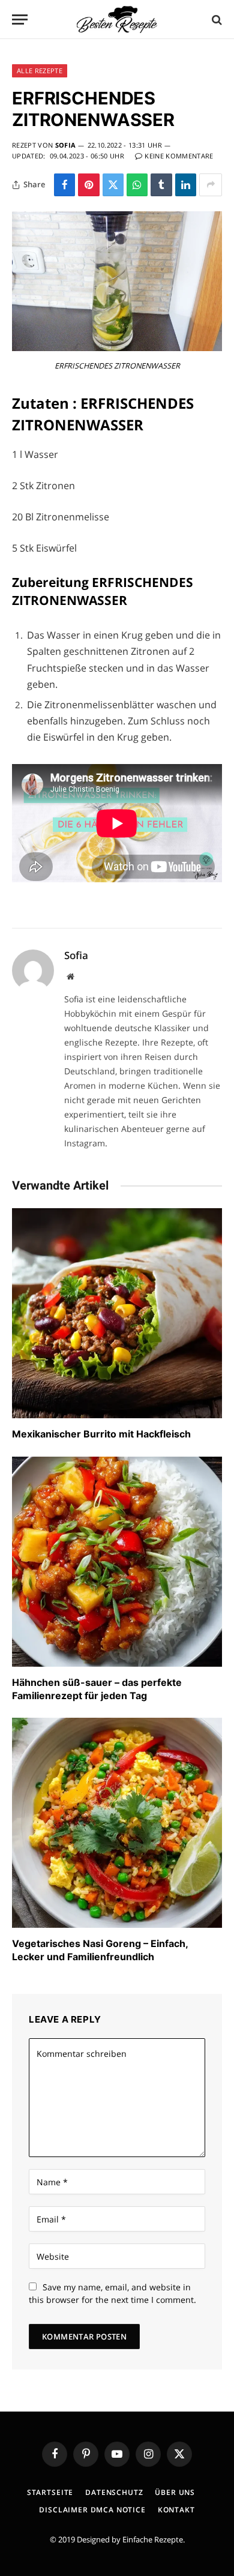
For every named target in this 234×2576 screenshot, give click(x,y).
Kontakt (176, 2510)
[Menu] (20, 20)
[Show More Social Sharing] (211, 185)
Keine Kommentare (179, 156)
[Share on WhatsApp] (137, 185)
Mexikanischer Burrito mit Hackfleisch (101, 1434)
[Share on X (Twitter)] (113, 185)
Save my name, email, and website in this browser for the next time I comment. (112, 2293)
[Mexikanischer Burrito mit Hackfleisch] (117, 1313)
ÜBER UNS (175, 2492)
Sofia (66, 145)
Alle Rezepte (40, 71)
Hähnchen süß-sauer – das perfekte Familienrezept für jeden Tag (97, 1689)
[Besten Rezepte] (117, 20)
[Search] (216, 20)
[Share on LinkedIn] (186, 185)
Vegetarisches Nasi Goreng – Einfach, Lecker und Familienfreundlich (100, 1950)
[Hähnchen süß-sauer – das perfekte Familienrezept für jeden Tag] (117, 1562)
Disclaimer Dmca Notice (92, 2510)
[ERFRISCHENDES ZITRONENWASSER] (117, 348)
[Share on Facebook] (64, 185)
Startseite (50, 2492)
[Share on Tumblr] (161, 185)
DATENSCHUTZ (114, 2492)
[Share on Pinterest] (88, 185)
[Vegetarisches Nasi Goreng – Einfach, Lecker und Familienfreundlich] (117, 1823)
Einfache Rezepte (153, 2539)
